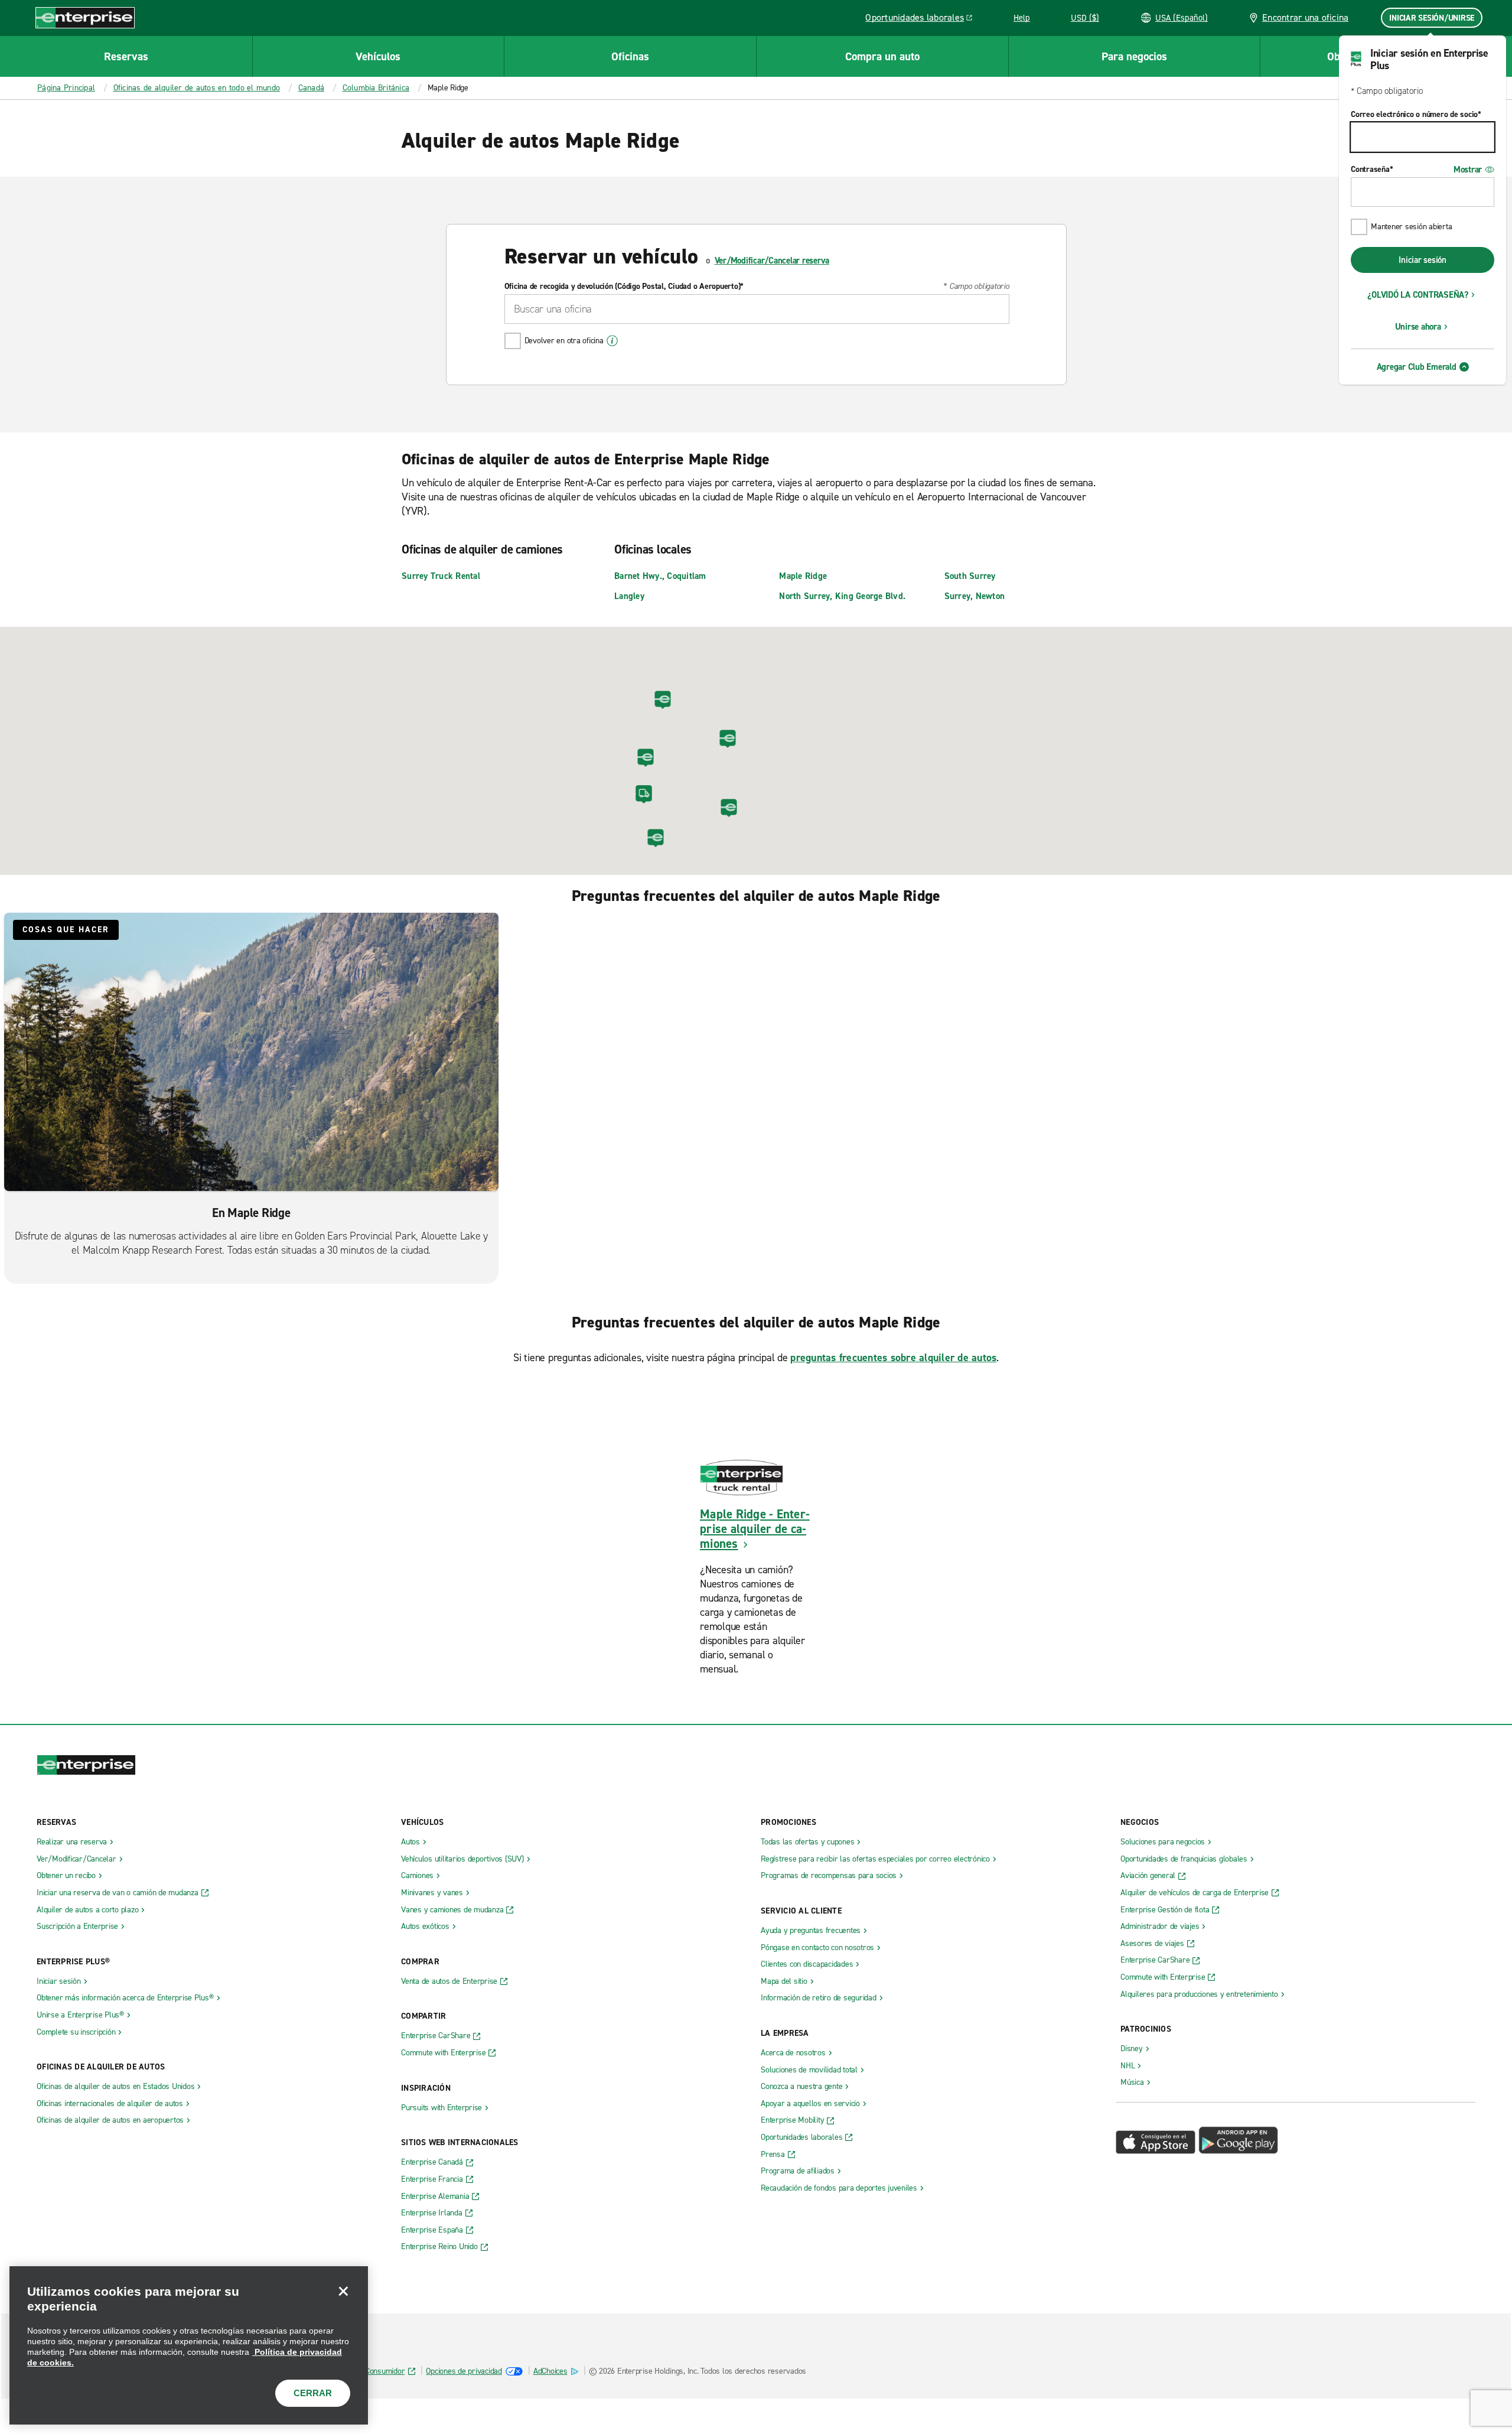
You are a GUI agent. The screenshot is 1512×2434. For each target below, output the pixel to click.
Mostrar (1468, 170)
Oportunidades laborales (922, 19)
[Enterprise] (85, 17)
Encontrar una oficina (1305, 17)
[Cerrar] (343, 2291)
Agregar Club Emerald (1417, 367)
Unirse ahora (1418, 327)
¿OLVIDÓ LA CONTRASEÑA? (1418, 295)
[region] (189, 2345)
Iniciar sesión (1423, 260)
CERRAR (313, 2393)
